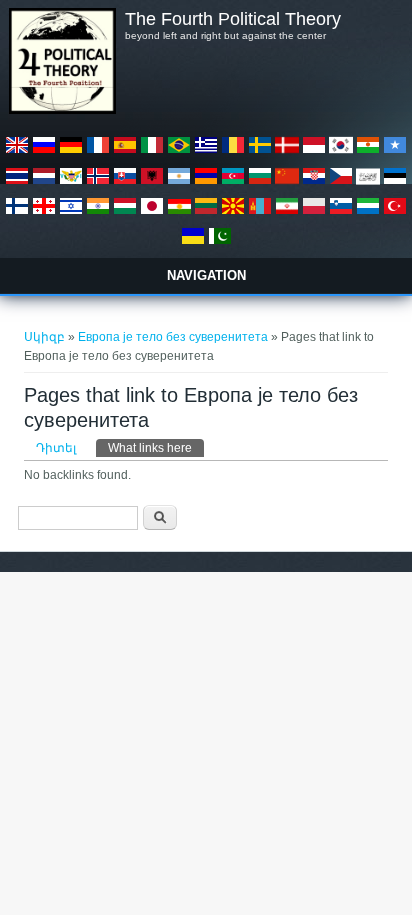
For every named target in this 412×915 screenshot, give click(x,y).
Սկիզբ (44, 337)
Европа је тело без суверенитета (173, 337)
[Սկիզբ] (62, 110)
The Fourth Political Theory (233, 19)
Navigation (206, 275)
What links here (156, 448)
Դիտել (56, 448)
